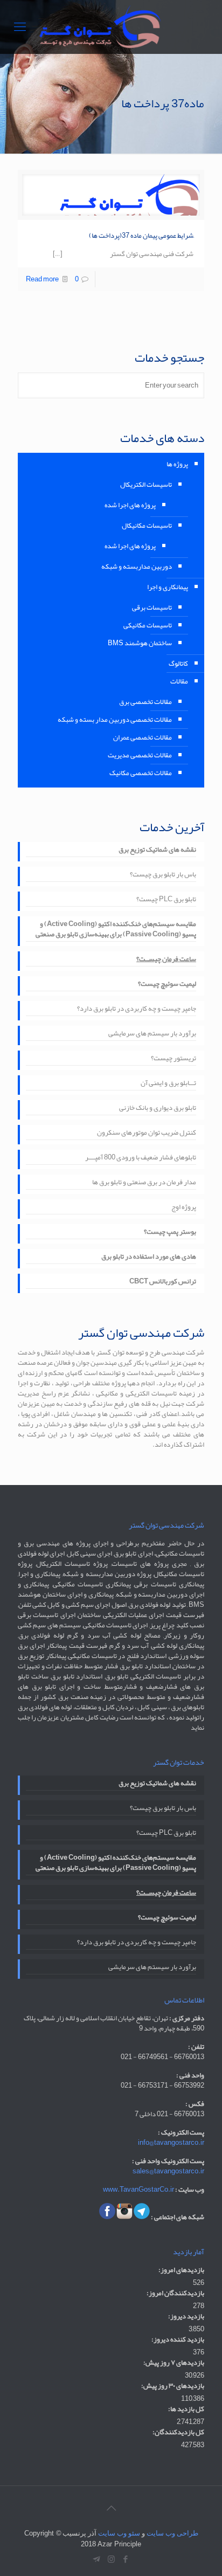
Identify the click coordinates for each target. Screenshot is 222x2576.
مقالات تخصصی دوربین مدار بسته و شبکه (115, 720)
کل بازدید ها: (186, 2409)
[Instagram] (111, 2559)
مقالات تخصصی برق (145, 702)
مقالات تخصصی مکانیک (141, 773)
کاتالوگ (178, 664)
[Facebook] (126, 2559)
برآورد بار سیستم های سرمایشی (152, 1034)
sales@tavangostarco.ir (168, 2171)
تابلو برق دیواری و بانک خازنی (158, 1109)
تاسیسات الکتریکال (146, 485)
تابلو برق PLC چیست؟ (166, 900)
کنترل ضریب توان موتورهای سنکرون (147, 1134)
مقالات (179, 681)
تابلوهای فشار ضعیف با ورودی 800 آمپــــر (141, 1158)
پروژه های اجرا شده (130, 505)
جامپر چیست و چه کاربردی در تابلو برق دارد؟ (137, 1010)
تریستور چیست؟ (174, 1059)
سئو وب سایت (119, 2533)
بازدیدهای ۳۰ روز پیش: (173, 2386)
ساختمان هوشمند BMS (140, 643)
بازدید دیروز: (186, 2316)
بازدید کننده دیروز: (178, 2340)
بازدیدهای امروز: (181, 2270)
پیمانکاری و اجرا (168, 587)
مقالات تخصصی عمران (143, 737)
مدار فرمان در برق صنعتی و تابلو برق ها (144, 1183)
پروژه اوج (184, 1208)
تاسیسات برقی (152, 607)
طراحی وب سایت (172, 2533)
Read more (42, 279)
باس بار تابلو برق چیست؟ (163, 875)
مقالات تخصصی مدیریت (140, 755)
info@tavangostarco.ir (171, 2143)
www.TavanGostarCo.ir (138, 2190)
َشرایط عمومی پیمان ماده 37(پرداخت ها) (141, 236)
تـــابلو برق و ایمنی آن (168, 1084)
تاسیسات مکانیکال (147, 526)
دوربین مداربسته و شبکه (137, 567)
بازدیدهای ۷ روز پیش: (174, 2363)
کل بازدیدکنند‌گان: (178, 2432)
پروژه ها (177, 464)
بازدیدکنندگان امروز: (175, 2293)
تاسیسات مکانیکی (148, 625)
